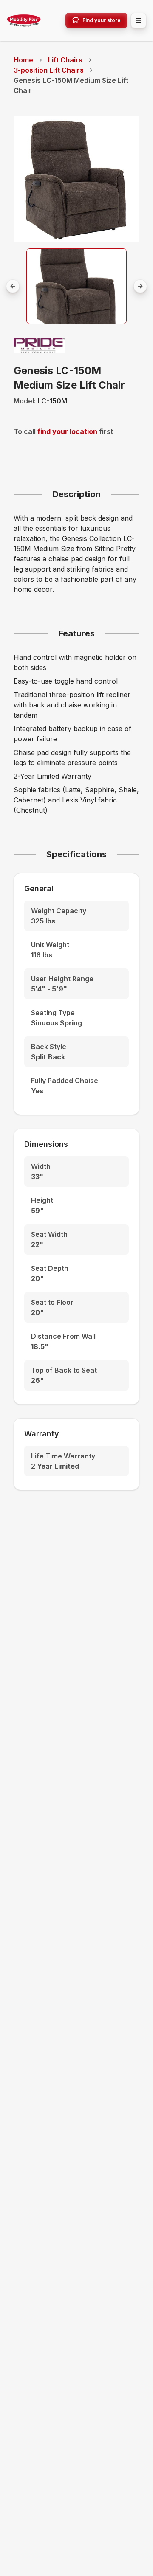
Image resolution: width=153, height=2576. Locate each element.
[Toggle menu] (139, 20)
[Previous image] (13, 286)
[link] (76, 85)
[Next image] (140, 286)
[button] (77, 286)
